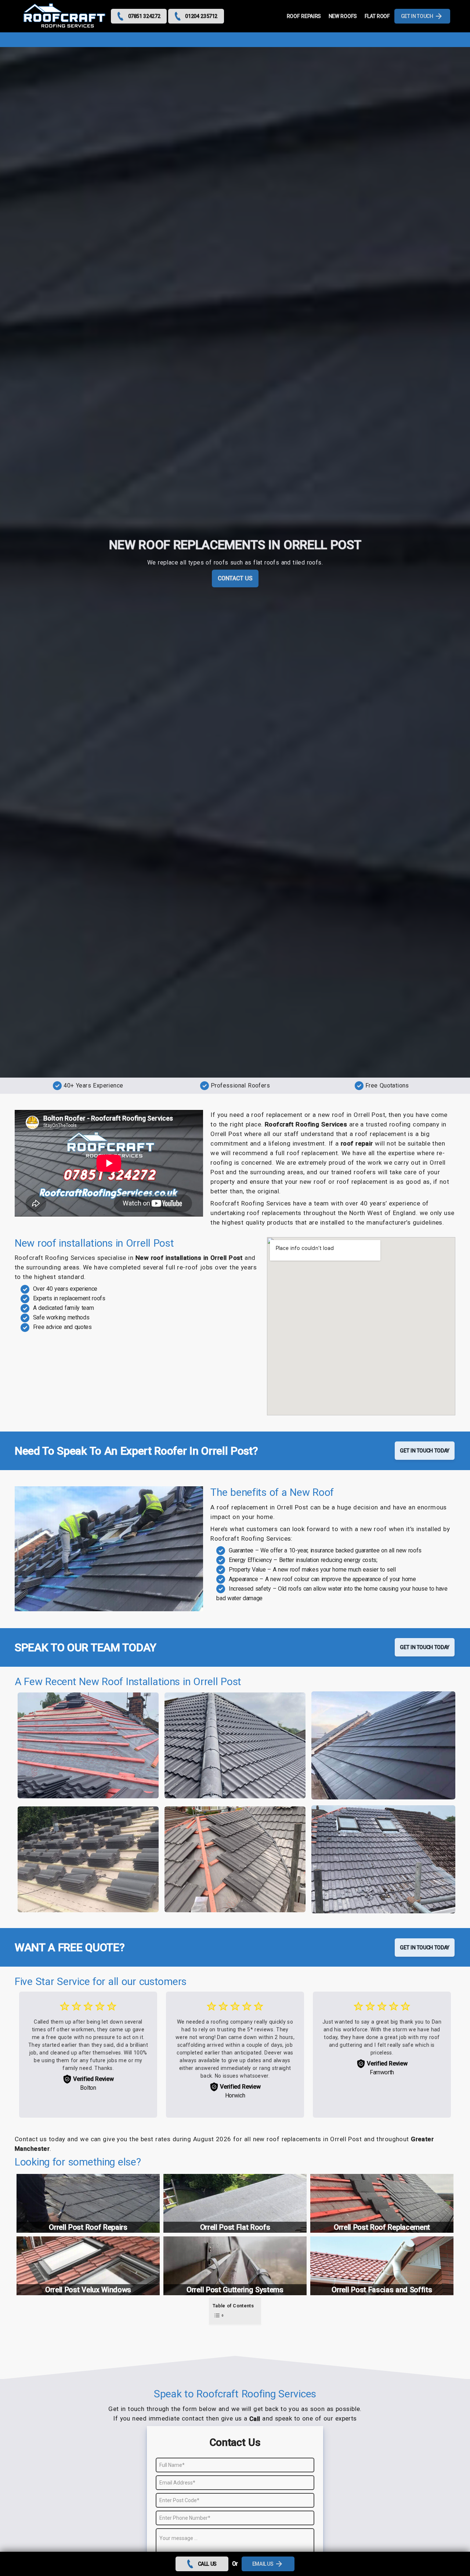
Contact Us (235, 578)
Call (255, 2419)
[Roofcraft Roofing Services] (65, 16)
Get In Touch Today (425, 1451)
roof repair (357, 1143)
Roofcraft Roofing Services (306, 1124)
